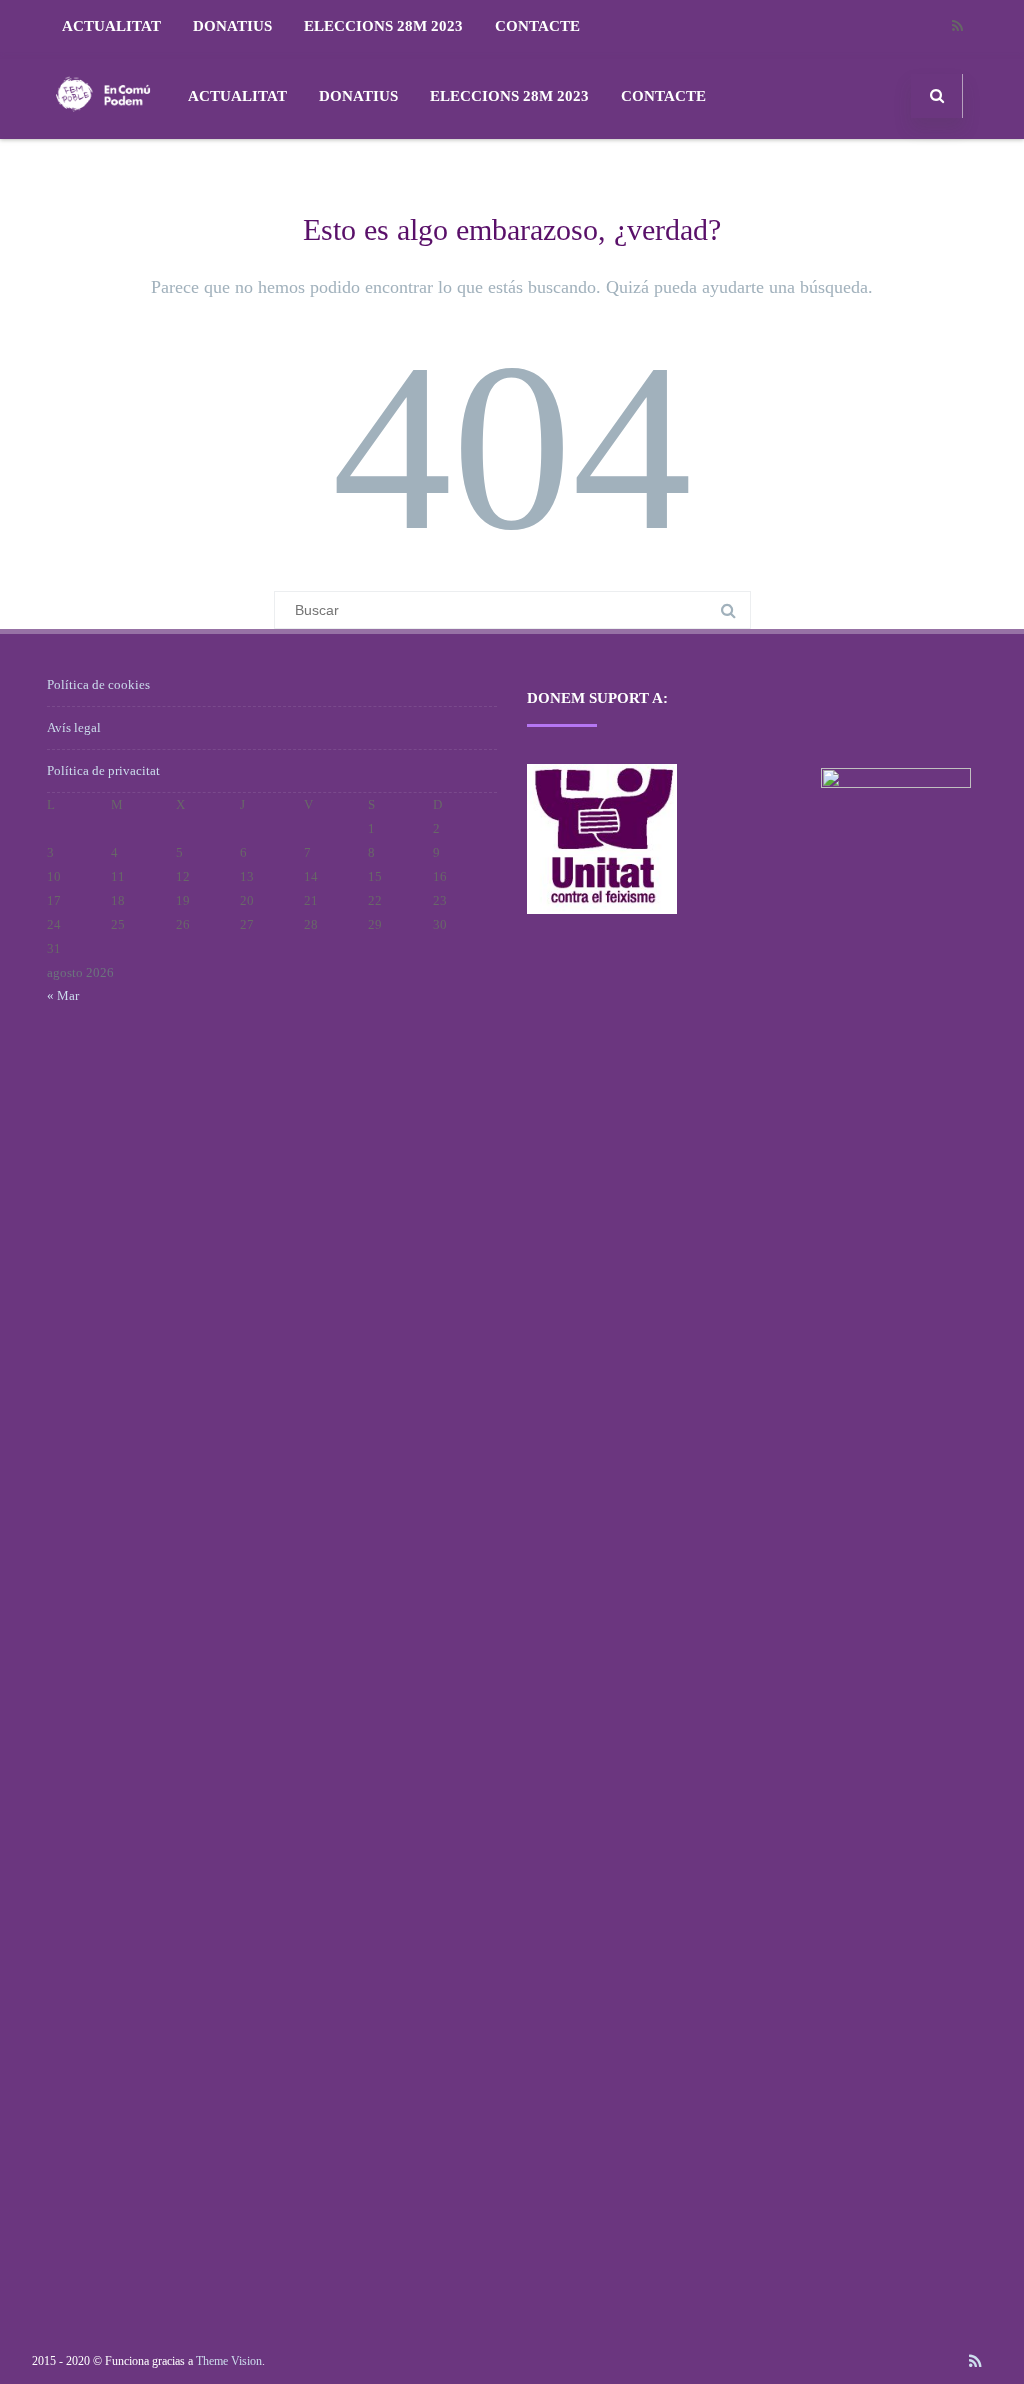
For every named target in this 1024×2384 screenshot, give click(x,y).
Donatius (232, 26)
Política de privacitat (103, 770)
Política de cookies (98, 684)
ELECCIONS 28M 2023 (383, 26)
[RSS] (957, 26)
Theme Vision (229, 2361)
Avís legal (74, 727)
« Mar (63, 995)
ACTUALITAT (111, 26)
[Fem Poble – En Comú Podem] (103, 131)
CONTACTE (537, 26)
